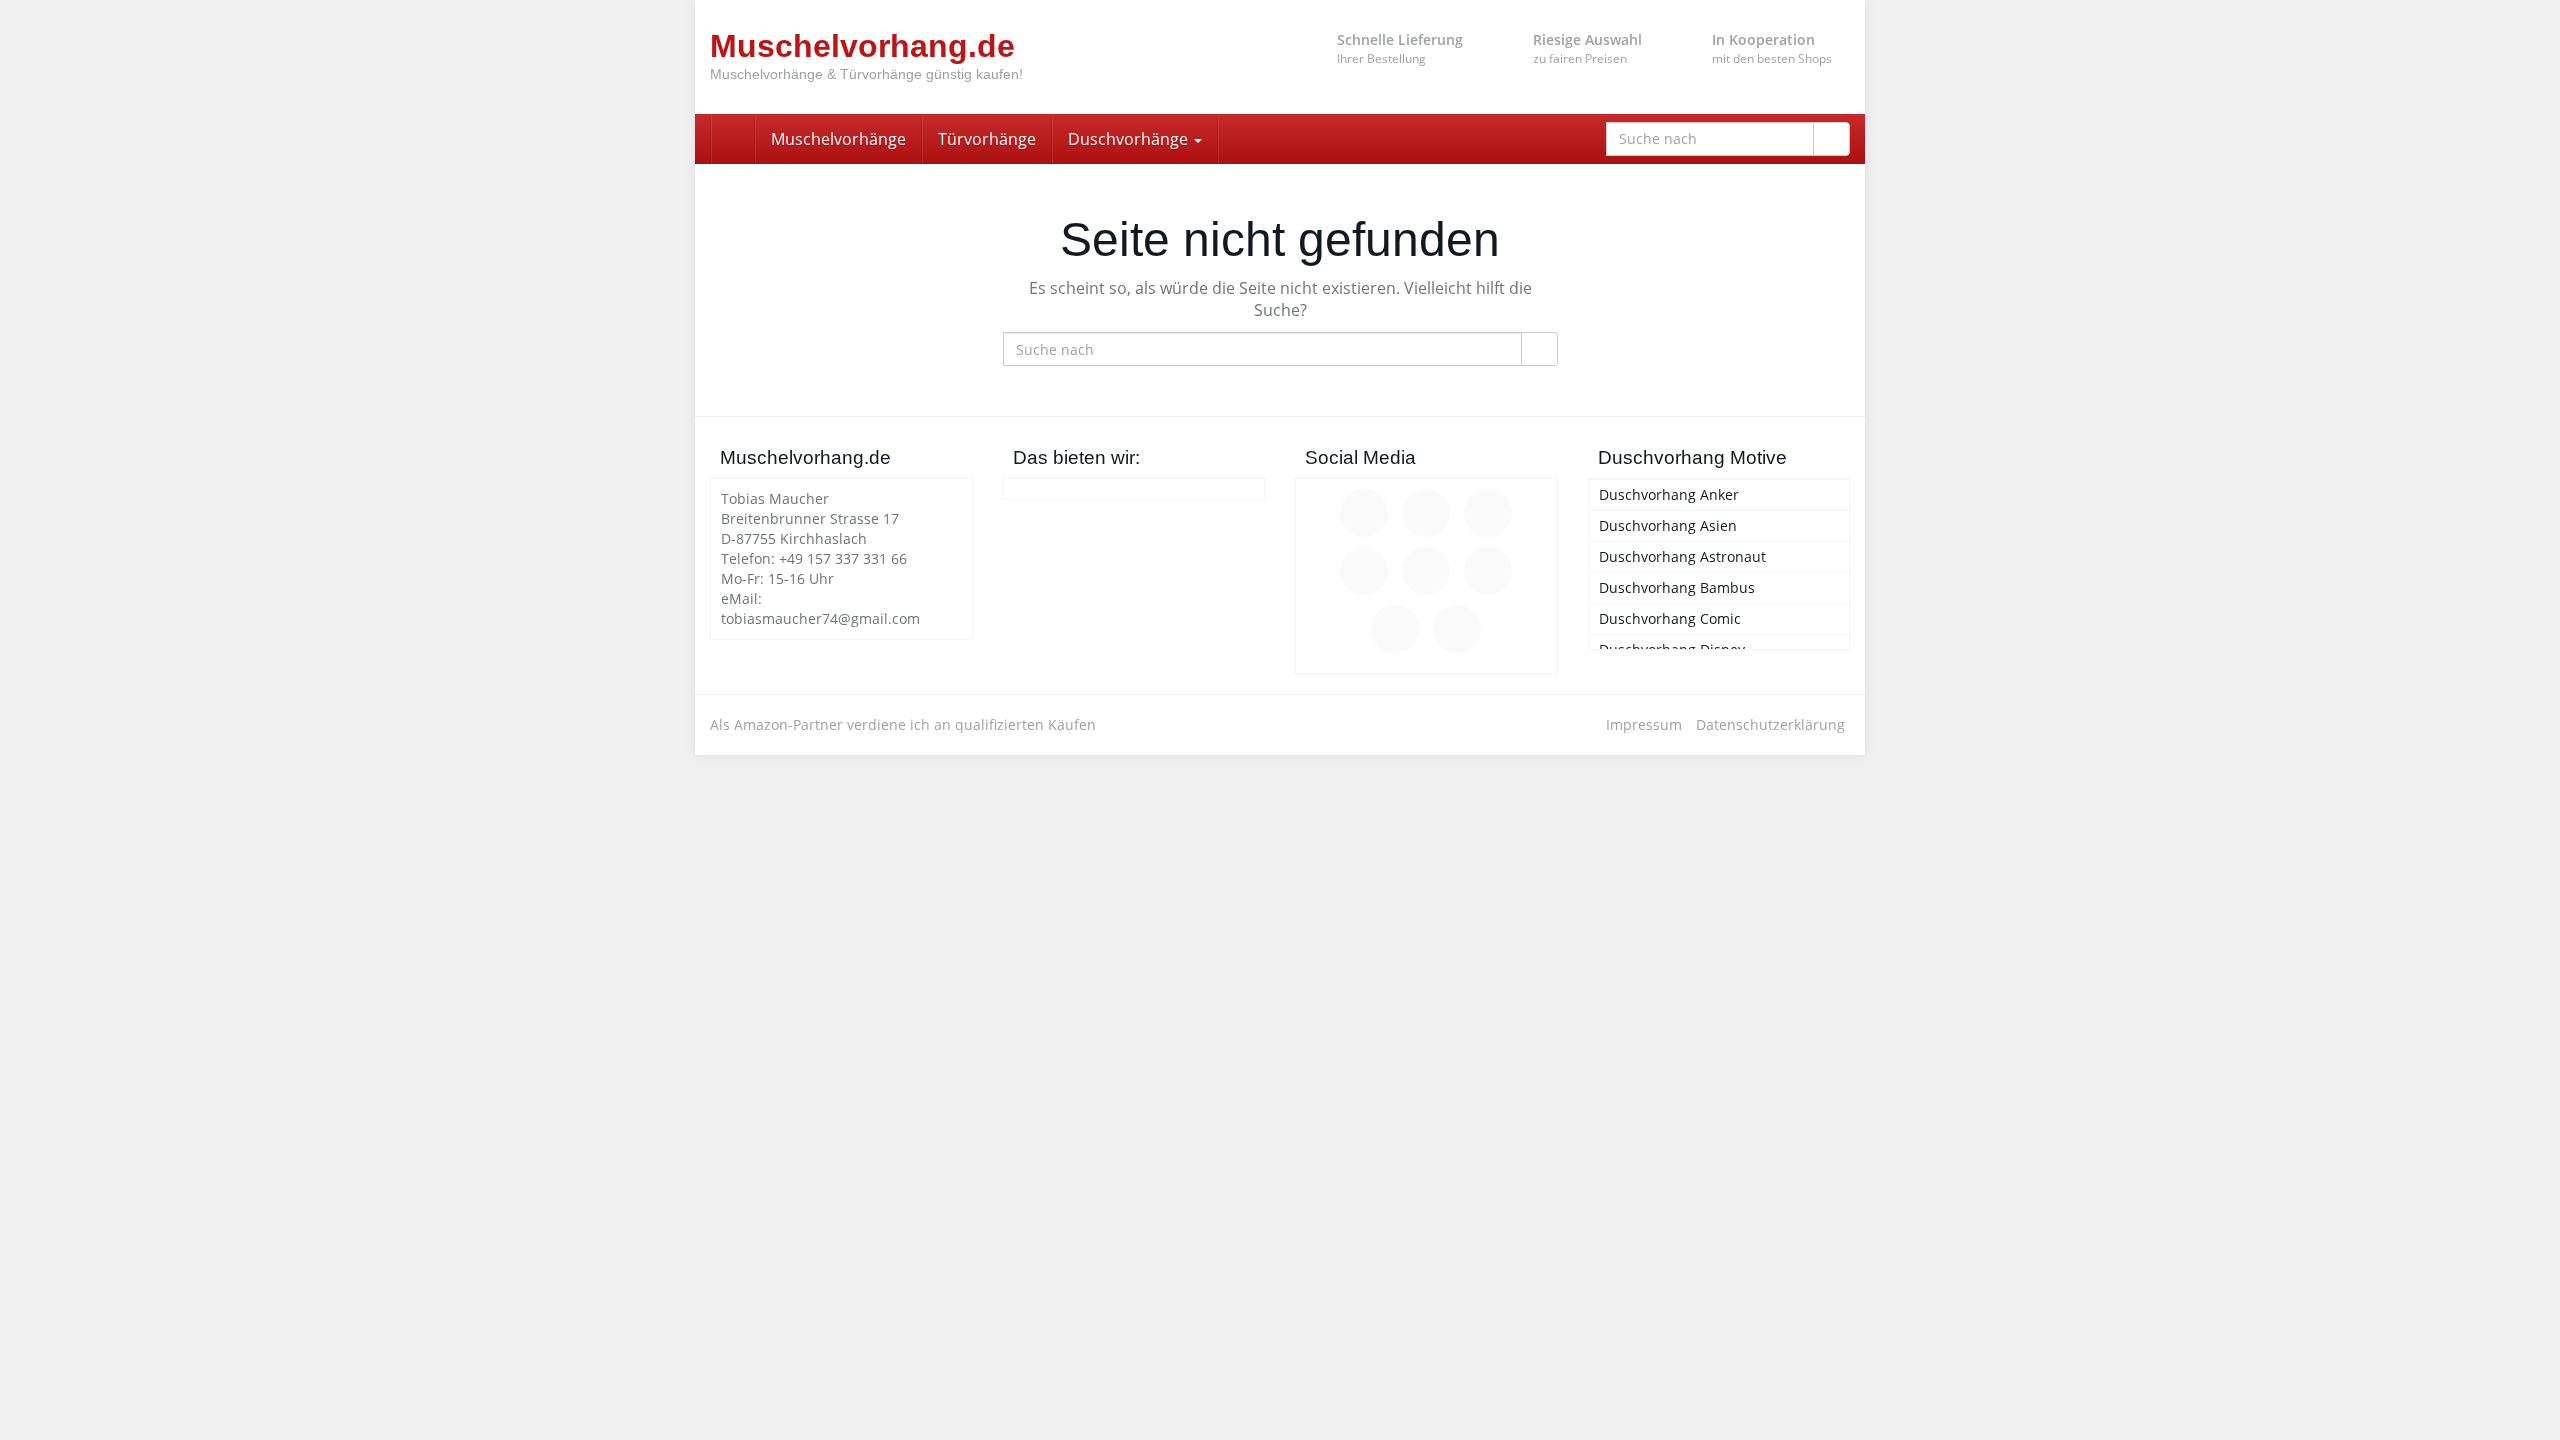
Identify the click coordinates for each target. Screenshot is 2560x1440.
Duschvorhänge (1130, 139)
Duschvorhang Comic (1670, 618)
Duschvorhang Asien (1668, 525)
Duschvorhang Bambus (1677, 587)
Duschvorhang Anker (1669, 494)
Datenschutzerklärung (1770, 724)
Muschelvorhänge (838, 139)
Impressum (1644, 724)
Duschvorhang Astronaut (1682, 556)
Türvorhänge (987, 139)
